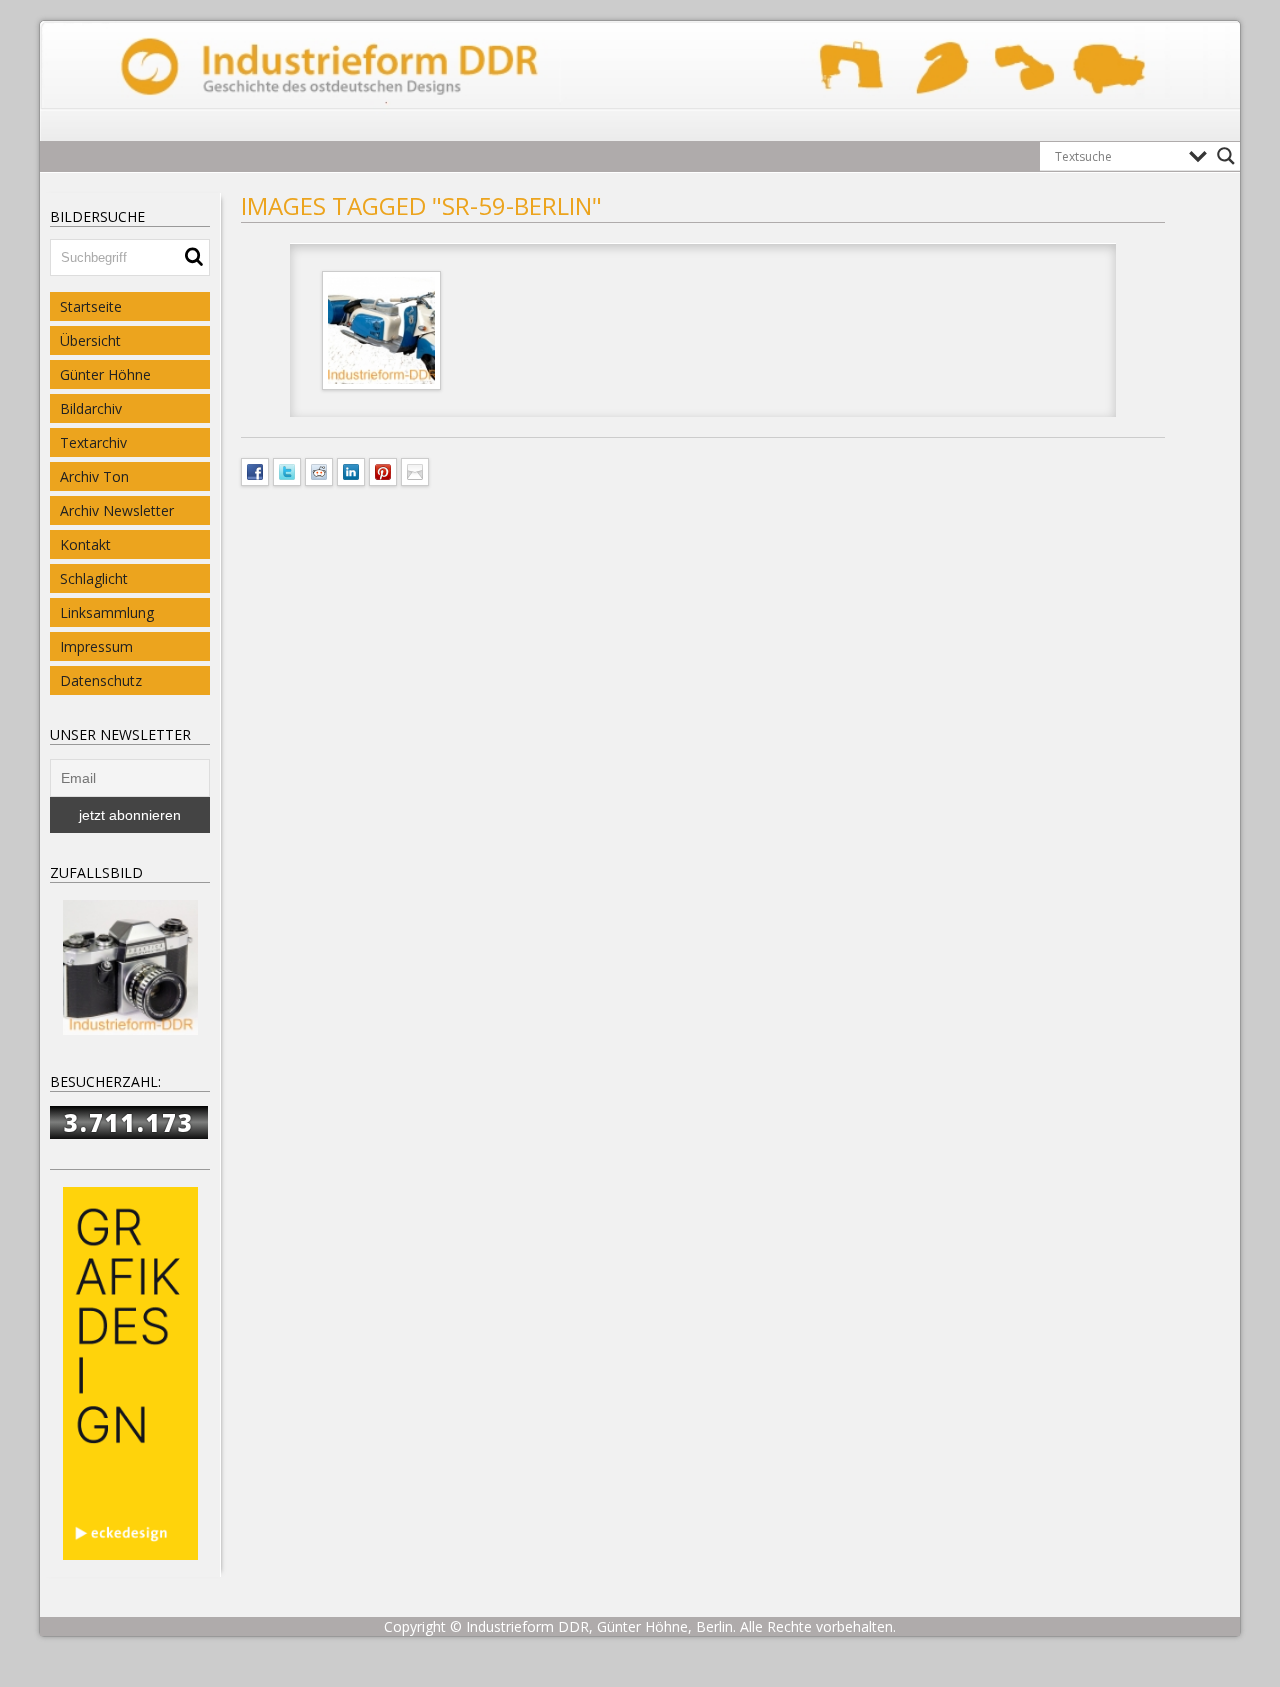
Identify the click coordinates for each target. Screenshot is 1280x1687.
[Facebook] (255, 470)
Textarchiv (93, 442)
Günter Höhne (105, 374)
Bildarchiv (91, 408)
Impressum (96, 646)
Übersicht (90, 340)
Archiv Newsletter (117, 510)
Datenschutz (101, 680)
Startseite (91, 306)
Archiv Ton (94, 476)
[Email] (415, 470)
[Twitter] (287, 470)
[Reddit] (319, 470)
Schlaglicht (94, 578)
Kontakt (85, 544)
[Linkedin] (351, 470)
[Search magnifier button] (1226, 156)
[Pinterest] (383, 470)
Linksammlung (107, 612)
